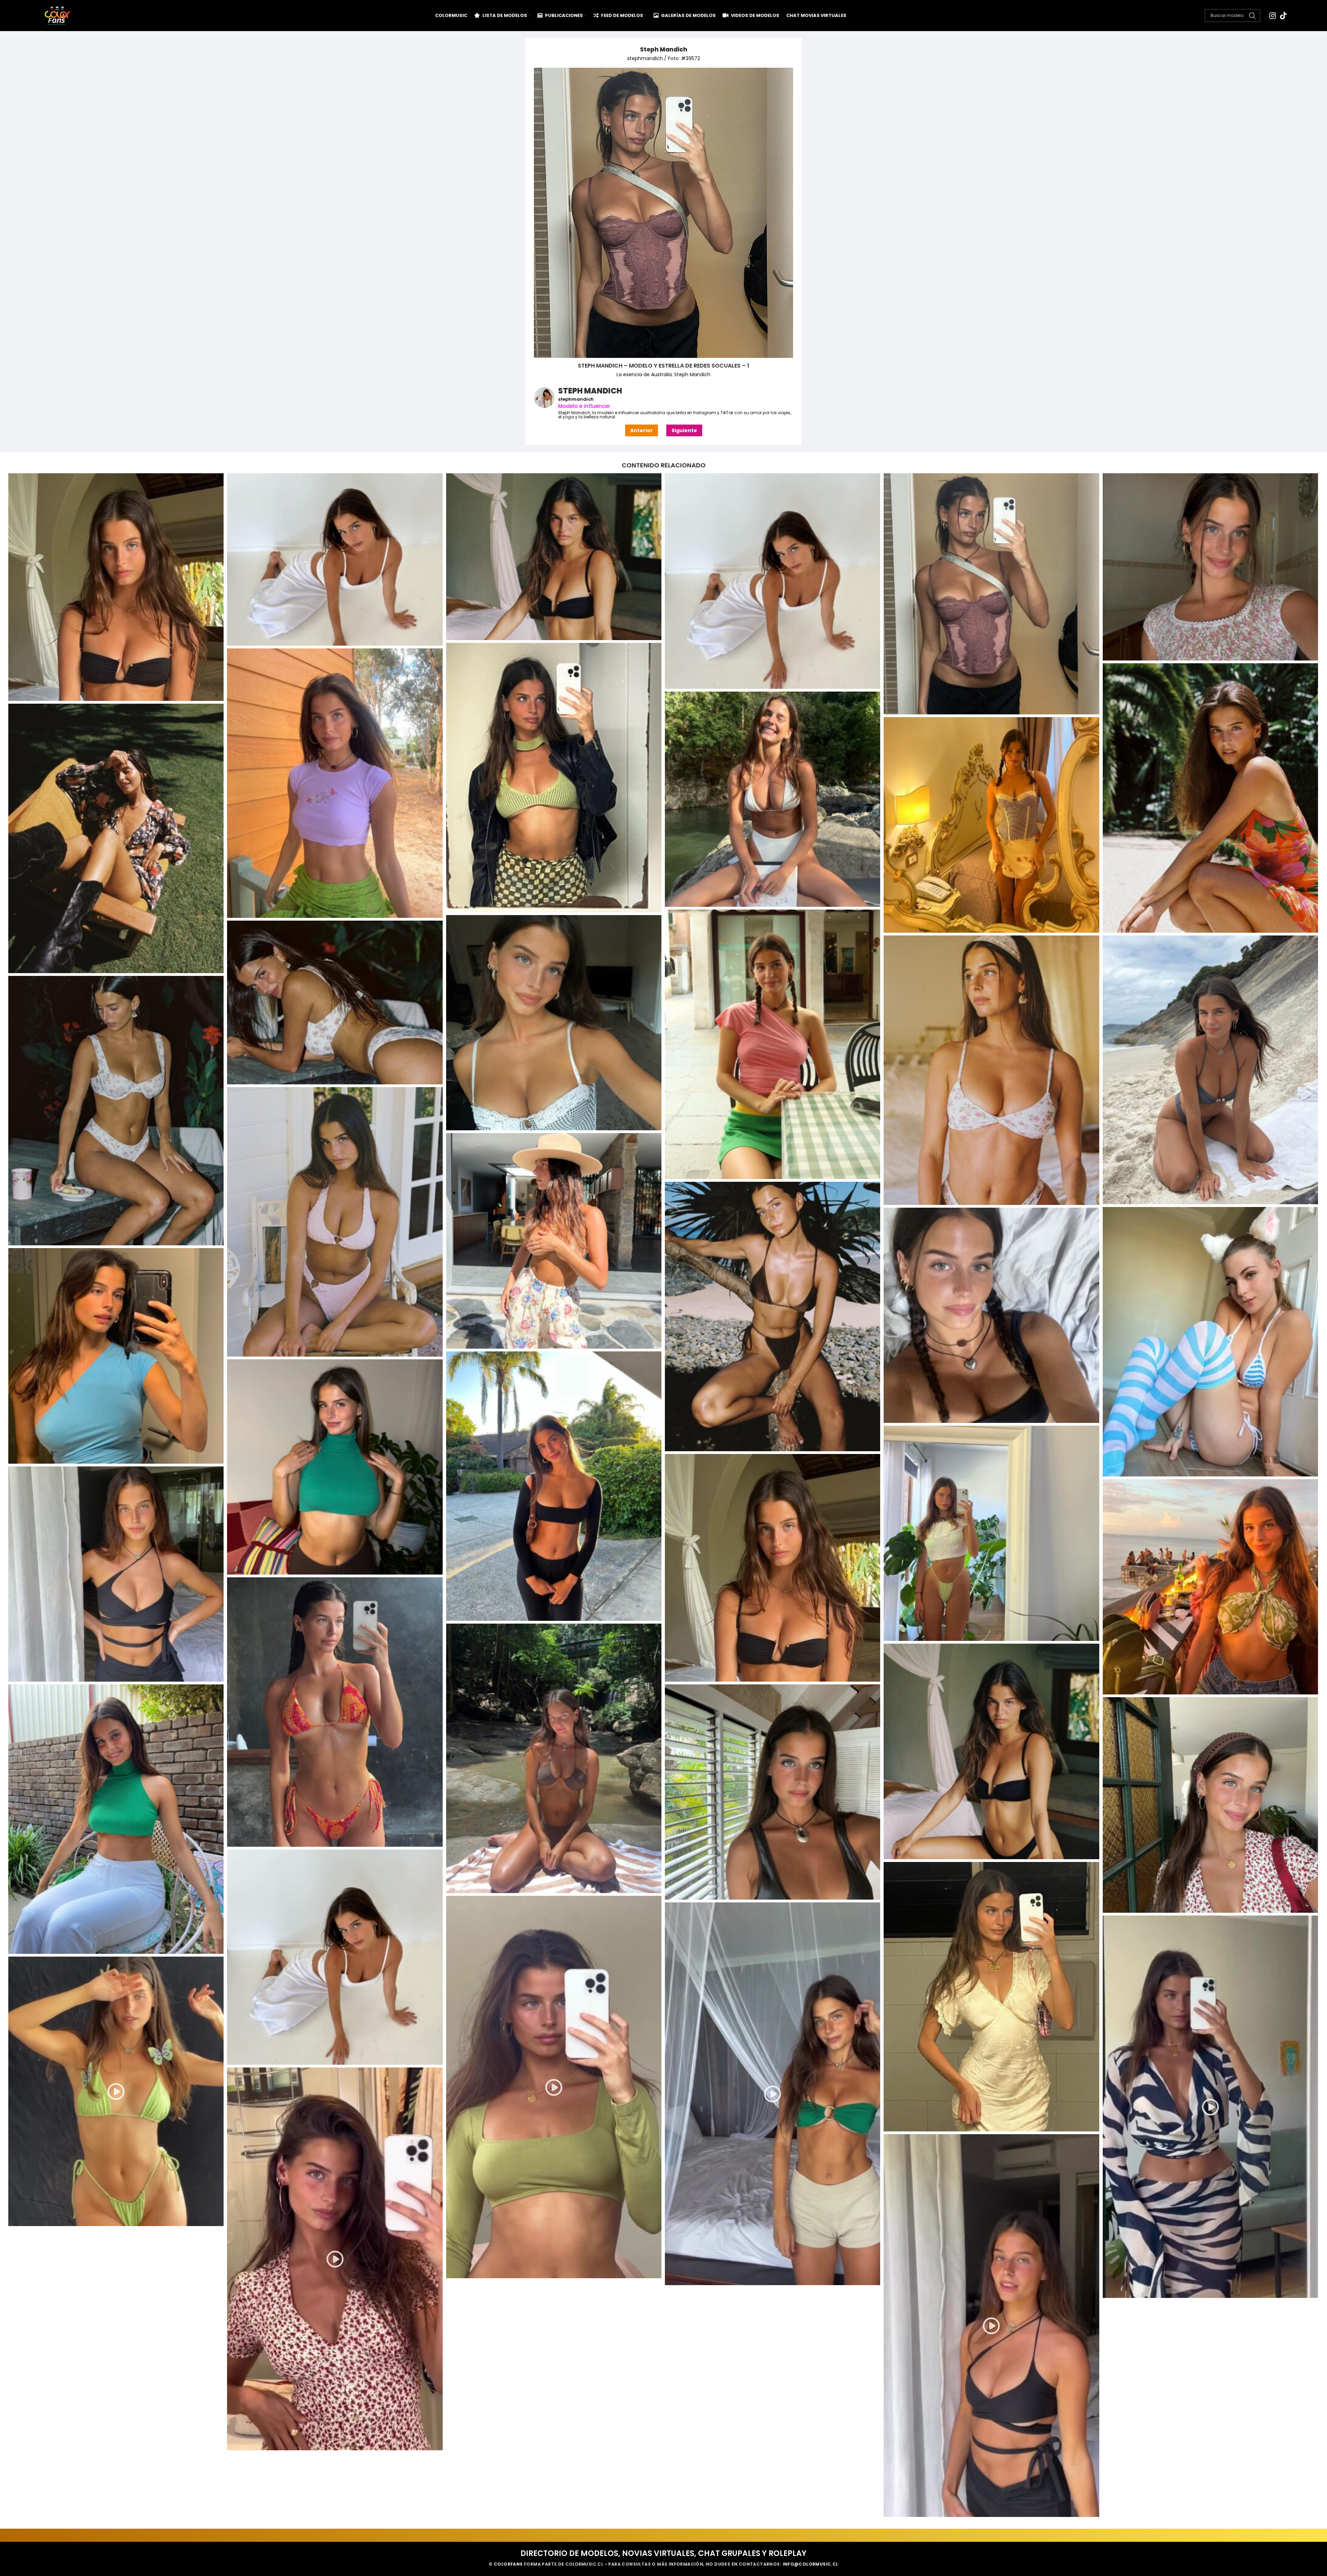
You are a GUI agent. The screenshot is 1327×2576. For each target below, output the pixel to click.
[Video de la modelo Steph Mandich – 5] (991, 2326)
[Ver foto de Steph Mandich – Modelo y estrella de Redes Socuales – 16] (554, 1241)
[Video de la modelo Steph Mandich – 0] (554, 2087)
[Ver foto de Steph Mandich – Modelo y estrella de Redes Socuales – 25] (116, 1574)
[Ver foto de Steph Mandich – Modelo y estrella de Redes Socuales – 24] (773, 1568)
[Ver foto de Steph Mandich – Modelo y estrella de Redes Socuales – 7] (116, 838)
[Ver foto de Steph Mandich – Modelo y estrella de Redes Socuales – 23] (991, 1533)
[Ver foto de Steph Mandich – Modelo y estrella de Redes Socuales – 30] (116, 1819)
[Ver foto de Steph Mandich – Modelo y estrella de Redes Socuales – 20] (116, 1356)
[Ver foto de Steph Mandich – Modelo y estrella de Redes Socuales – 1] (991, 594)
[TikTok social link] (1283, 16)
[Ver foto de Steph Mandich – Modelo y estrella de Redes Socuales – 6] (773, 799)
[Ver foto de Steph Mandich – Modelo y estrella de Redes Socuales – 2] (1210, 567)
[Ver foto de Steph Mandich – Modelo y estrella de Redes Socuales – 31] (773, 1792)
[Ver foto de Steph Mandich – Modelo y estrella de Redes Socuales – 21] (554, 1486)
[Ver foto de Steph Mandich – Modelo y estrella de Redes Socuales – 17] (773, 1316)
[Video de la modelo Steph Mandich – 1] (773, 2094)
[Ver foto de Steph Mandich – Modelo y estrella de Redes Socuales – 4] (335, 783)
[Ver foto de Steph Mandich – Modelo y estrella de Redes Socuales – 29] (991, 1751)
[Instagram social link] (1273, 16)
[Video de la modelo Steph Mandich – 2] (1210, 2107)
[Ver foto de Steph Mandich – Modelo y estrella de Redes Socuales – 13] (991, 1070)
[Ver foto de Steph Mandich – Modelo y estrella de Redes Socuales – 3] (554, 778)
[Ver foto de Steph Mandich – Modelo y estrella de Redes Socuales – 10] (554, 1023)
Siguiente (684, 430)
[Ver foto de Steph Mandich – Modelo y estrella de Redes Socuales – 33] (335, 1957)
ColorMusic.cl (584, 2564)
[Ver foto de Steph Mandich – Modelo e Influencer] (554, 557)
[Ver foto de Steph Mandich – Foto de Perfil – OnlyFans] (116, 587)
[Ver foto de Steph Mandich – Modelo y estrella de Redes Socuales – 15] (335, 1222)
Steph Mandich (664, 49)
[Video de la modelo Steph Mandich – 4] (335, 2259)
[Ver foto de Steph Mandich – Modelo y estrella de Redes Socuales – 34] (991, 1997)
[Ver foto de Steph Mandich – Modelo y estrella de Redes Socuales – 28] (554, 1758)
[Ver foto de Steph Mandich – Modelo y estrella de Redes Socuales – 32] (1210, 1805)
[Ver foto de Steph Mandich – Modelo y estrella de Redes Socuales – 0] (773, 581)
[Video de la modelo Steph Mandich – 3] (116, 2091)
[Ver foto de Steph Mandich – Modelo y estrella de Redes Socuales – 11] (335, 1002)
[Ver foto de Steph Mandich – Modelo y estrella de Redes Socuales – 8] (991, 825)
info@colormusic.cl (811, 2564)
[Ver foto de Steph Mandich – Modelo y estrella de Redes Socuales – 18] (1210, 1342)
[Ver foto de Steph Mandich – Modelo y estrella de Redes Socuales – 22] (335, 1467)
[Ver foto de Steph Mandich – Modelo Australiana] (335, 559)
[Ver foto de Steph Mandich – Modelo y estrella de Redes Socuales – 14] (116, 1111)
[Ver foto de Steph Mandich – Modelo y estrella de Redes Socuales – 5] (1210, 798)
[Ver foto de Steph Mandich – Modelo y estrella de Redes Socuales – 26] (1210, 1587)
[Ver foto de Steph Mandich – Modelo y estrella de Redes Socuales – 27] (335, 1712)
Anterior (642, 430)
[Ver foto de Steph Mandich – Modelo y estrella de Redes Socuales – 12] (1210, 1070)
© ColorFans (506, 2564)
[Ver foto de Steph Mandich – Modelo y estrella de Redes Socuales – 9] (773, 1044)
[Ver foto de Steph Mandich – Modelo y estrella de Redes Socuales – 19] (991, 1315)
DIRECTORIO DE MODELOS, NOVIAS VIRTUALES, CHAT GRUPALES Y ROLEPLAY (663, 2553)
